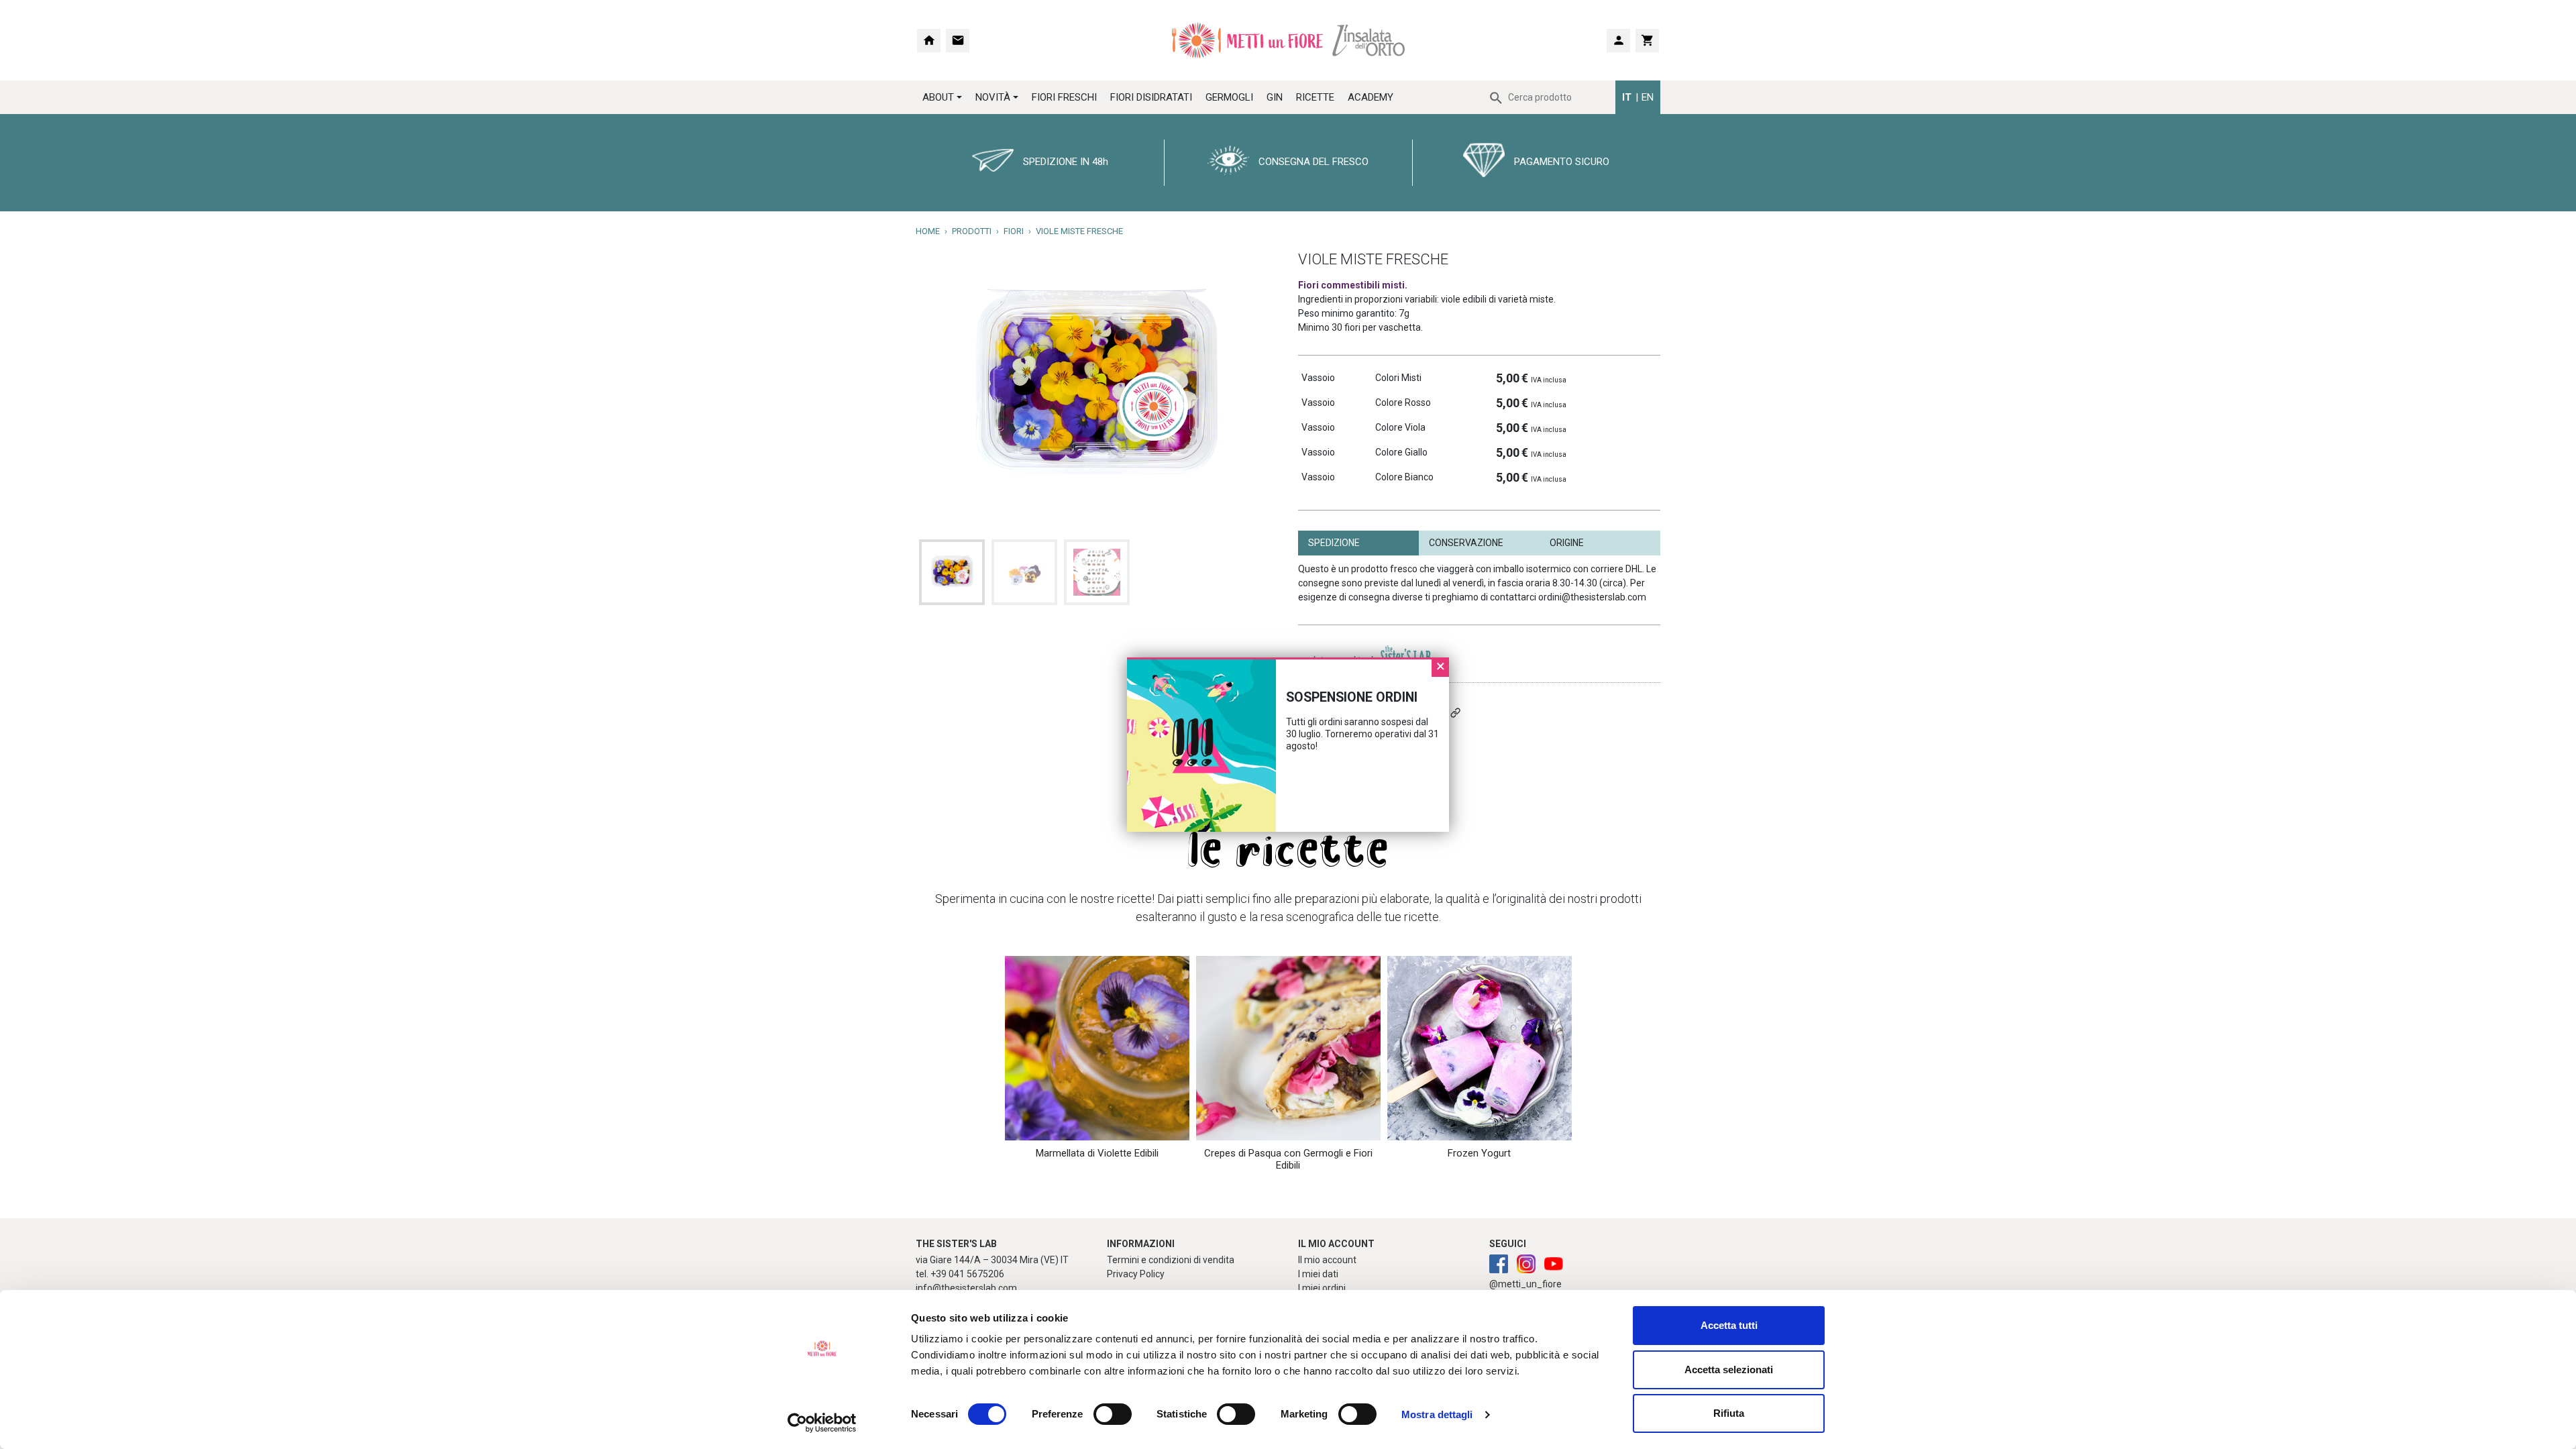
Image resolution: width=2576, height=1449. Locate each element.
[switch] (1098, 1414)
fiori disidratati (1151, 97)
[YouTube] (1554, 1265)
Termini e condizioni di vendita (1171, 1260)
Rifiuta (1729, 1413)
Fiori (1014, 231)
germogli (1229, 97)
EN (1648, 97)
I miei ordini (1322, 1288)
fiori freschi (1064, 97)
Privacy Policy (1136, 1274)
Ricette (1315, 97)
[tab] (1358, 543)
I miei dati (1318, 1274)
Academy (1371, 97)
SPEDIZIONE (1334, 543)
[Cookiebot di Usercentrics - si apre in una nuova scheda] (822, 1423)
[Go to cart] (1647, 41)
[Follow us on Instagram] (1499, 1265)
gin (1275, 97)
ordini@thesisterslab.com (1592, 597)
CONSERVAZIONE (1466, 543)
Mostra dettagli (1437, 1414)
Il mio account (1327, 1260)
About (938, 97)
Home (928, 231)
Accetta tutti (1729, 1325)
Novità (993, 97)
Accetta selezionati (1729, 1370)
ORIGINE (1567, 543)
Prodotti (972, 231)
